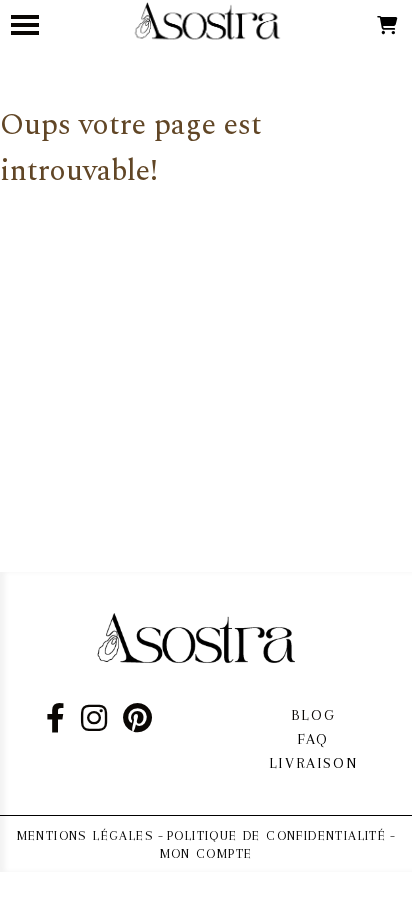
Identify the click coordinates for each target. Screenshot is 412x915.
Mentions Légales (85, 835)
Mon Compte (206, 853)
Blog (313, 715)
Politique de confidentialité (276, 835)
